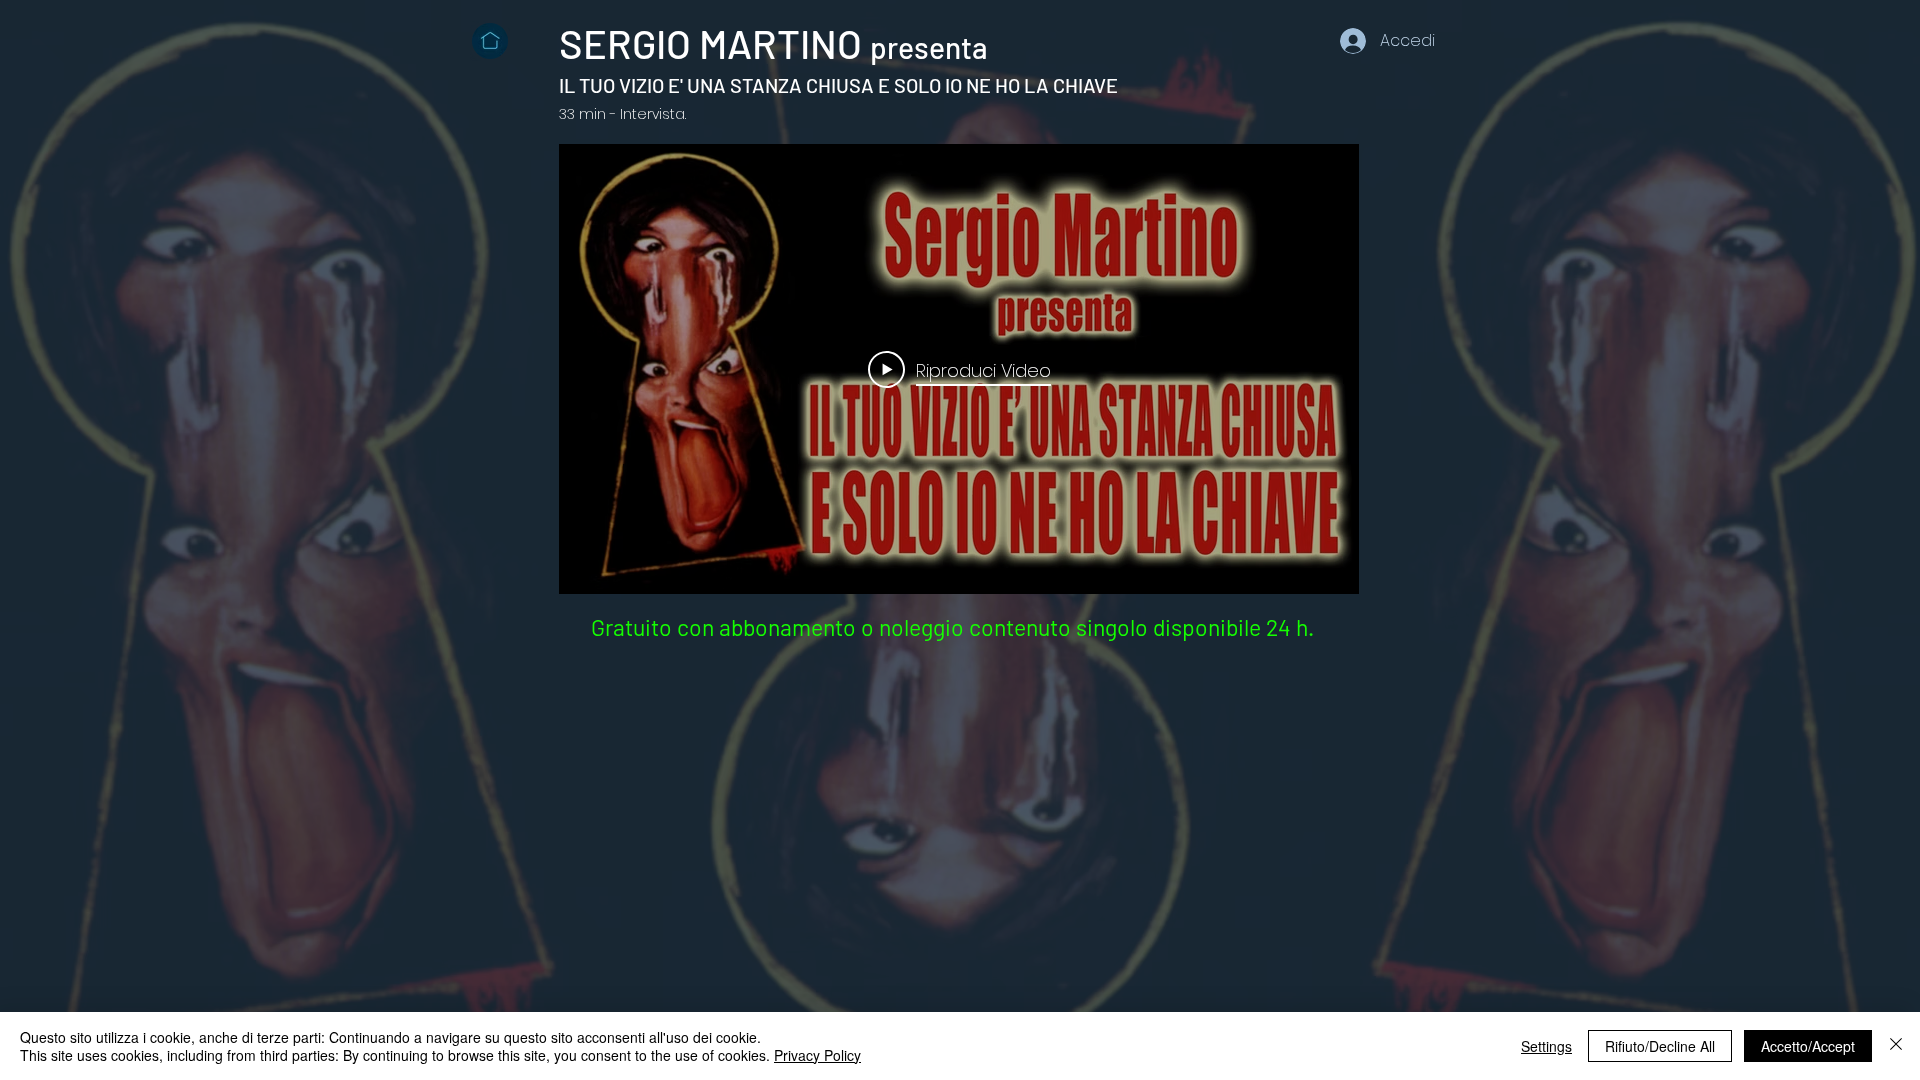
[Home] (490, 41)
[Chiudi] (1896, 1046)
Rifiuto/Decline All (1660, 1046)
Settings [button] (1546, 1046)
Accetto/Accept (1808, 1046)
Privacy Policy (817, 1055)
